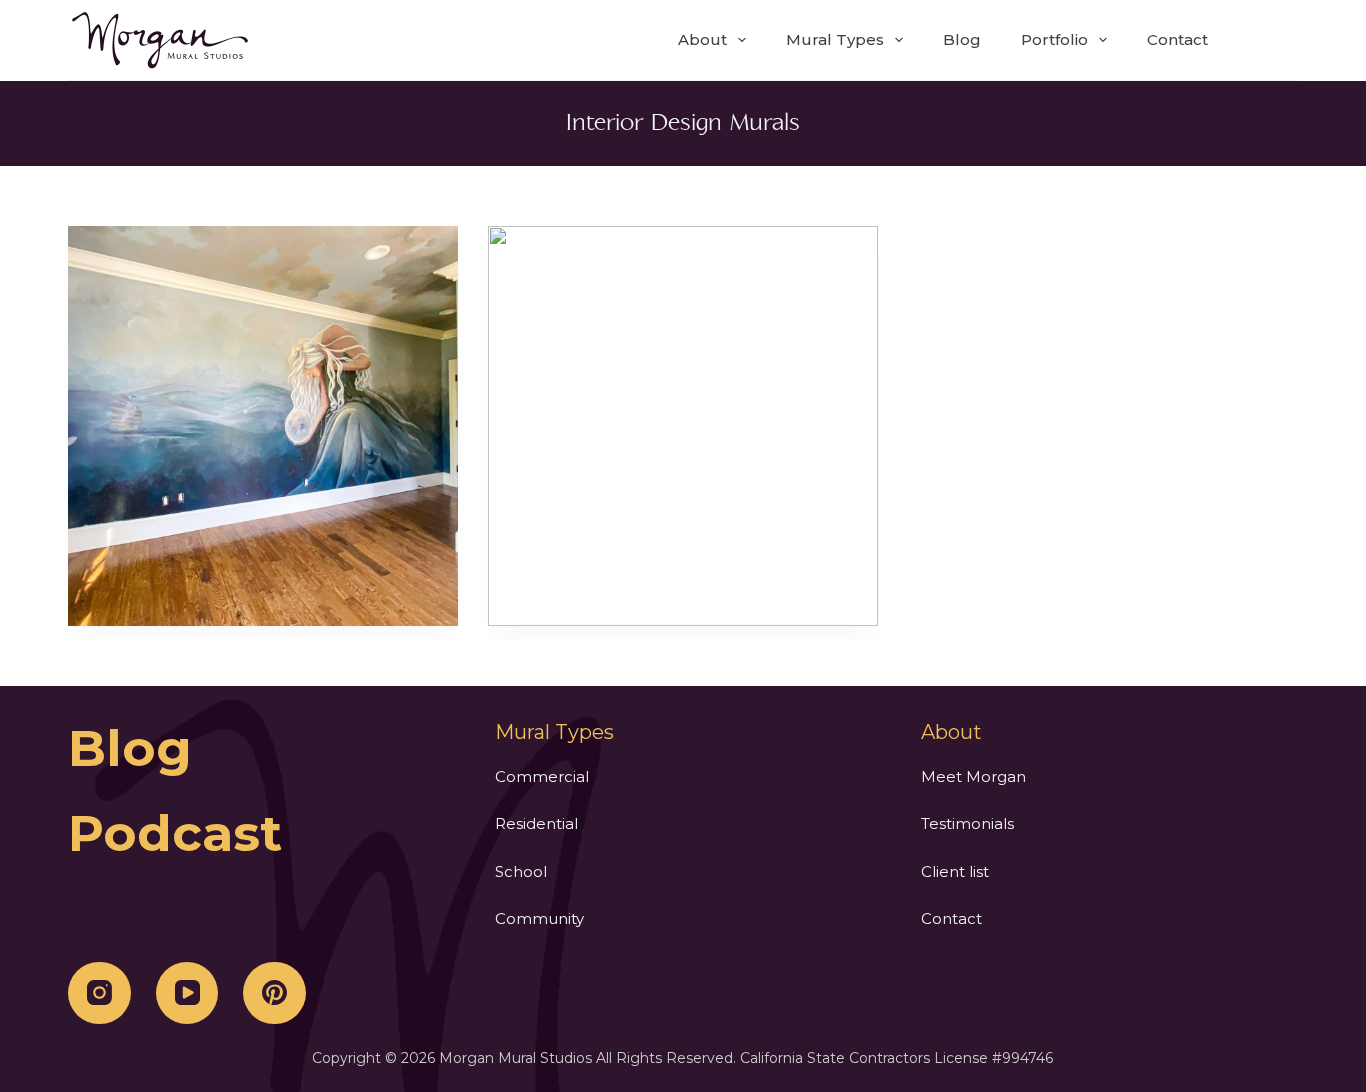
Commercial (542, 776)
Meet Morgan (973, 776)
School (521, 871)
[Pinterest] (274, 993)
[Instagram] (99, 993)
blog (130, 748)
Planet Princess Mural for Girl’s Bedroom (263, 425)
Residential (536, 823)
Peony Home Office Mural (682, 425)
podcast (175, 833)
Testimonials (967, 823)
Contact (1177, 39)
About (702, 39)
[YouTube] (187, 993)
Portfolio (1054, 39)
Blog (962, 39)
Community (539, 918)
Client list (955, 871)
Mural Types (835, 39)
